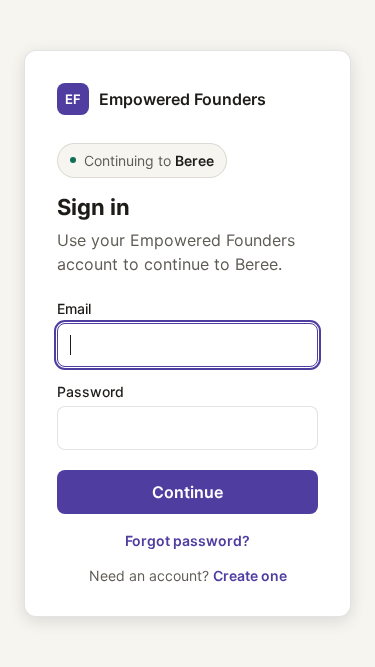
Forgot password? (187, 540)
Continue (187, 492)
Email (74, 308)
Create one (250, 575)
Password (90, 391)
